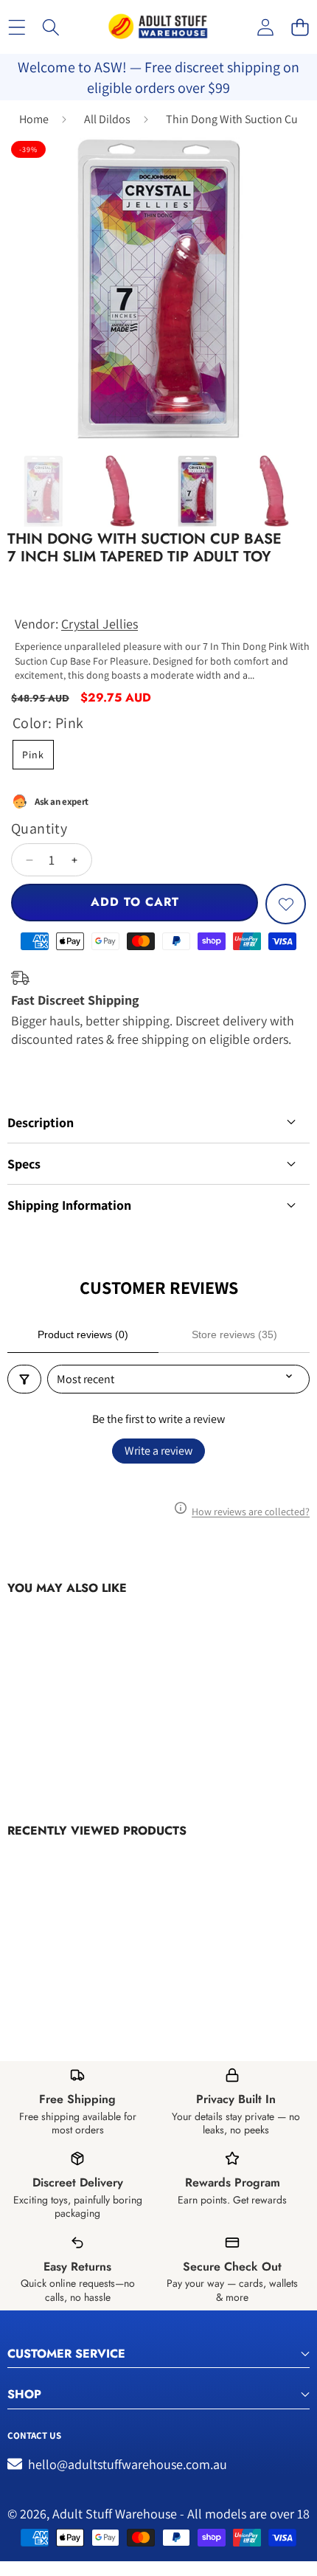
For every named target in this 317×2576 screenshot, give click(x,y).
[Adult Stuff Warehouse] (158, 27)
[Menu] (17, 27)
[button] (300, 27)
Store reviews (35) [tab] (234, 1334)
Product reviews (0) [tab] (83, 1334)
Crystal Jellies (100, 624)
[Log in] (265, 27)
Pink (33, 755)
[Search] (51, 27)
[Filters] (24, 1379)
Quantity (39, 828)
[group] (43, 491)
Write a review (158, 1451)
